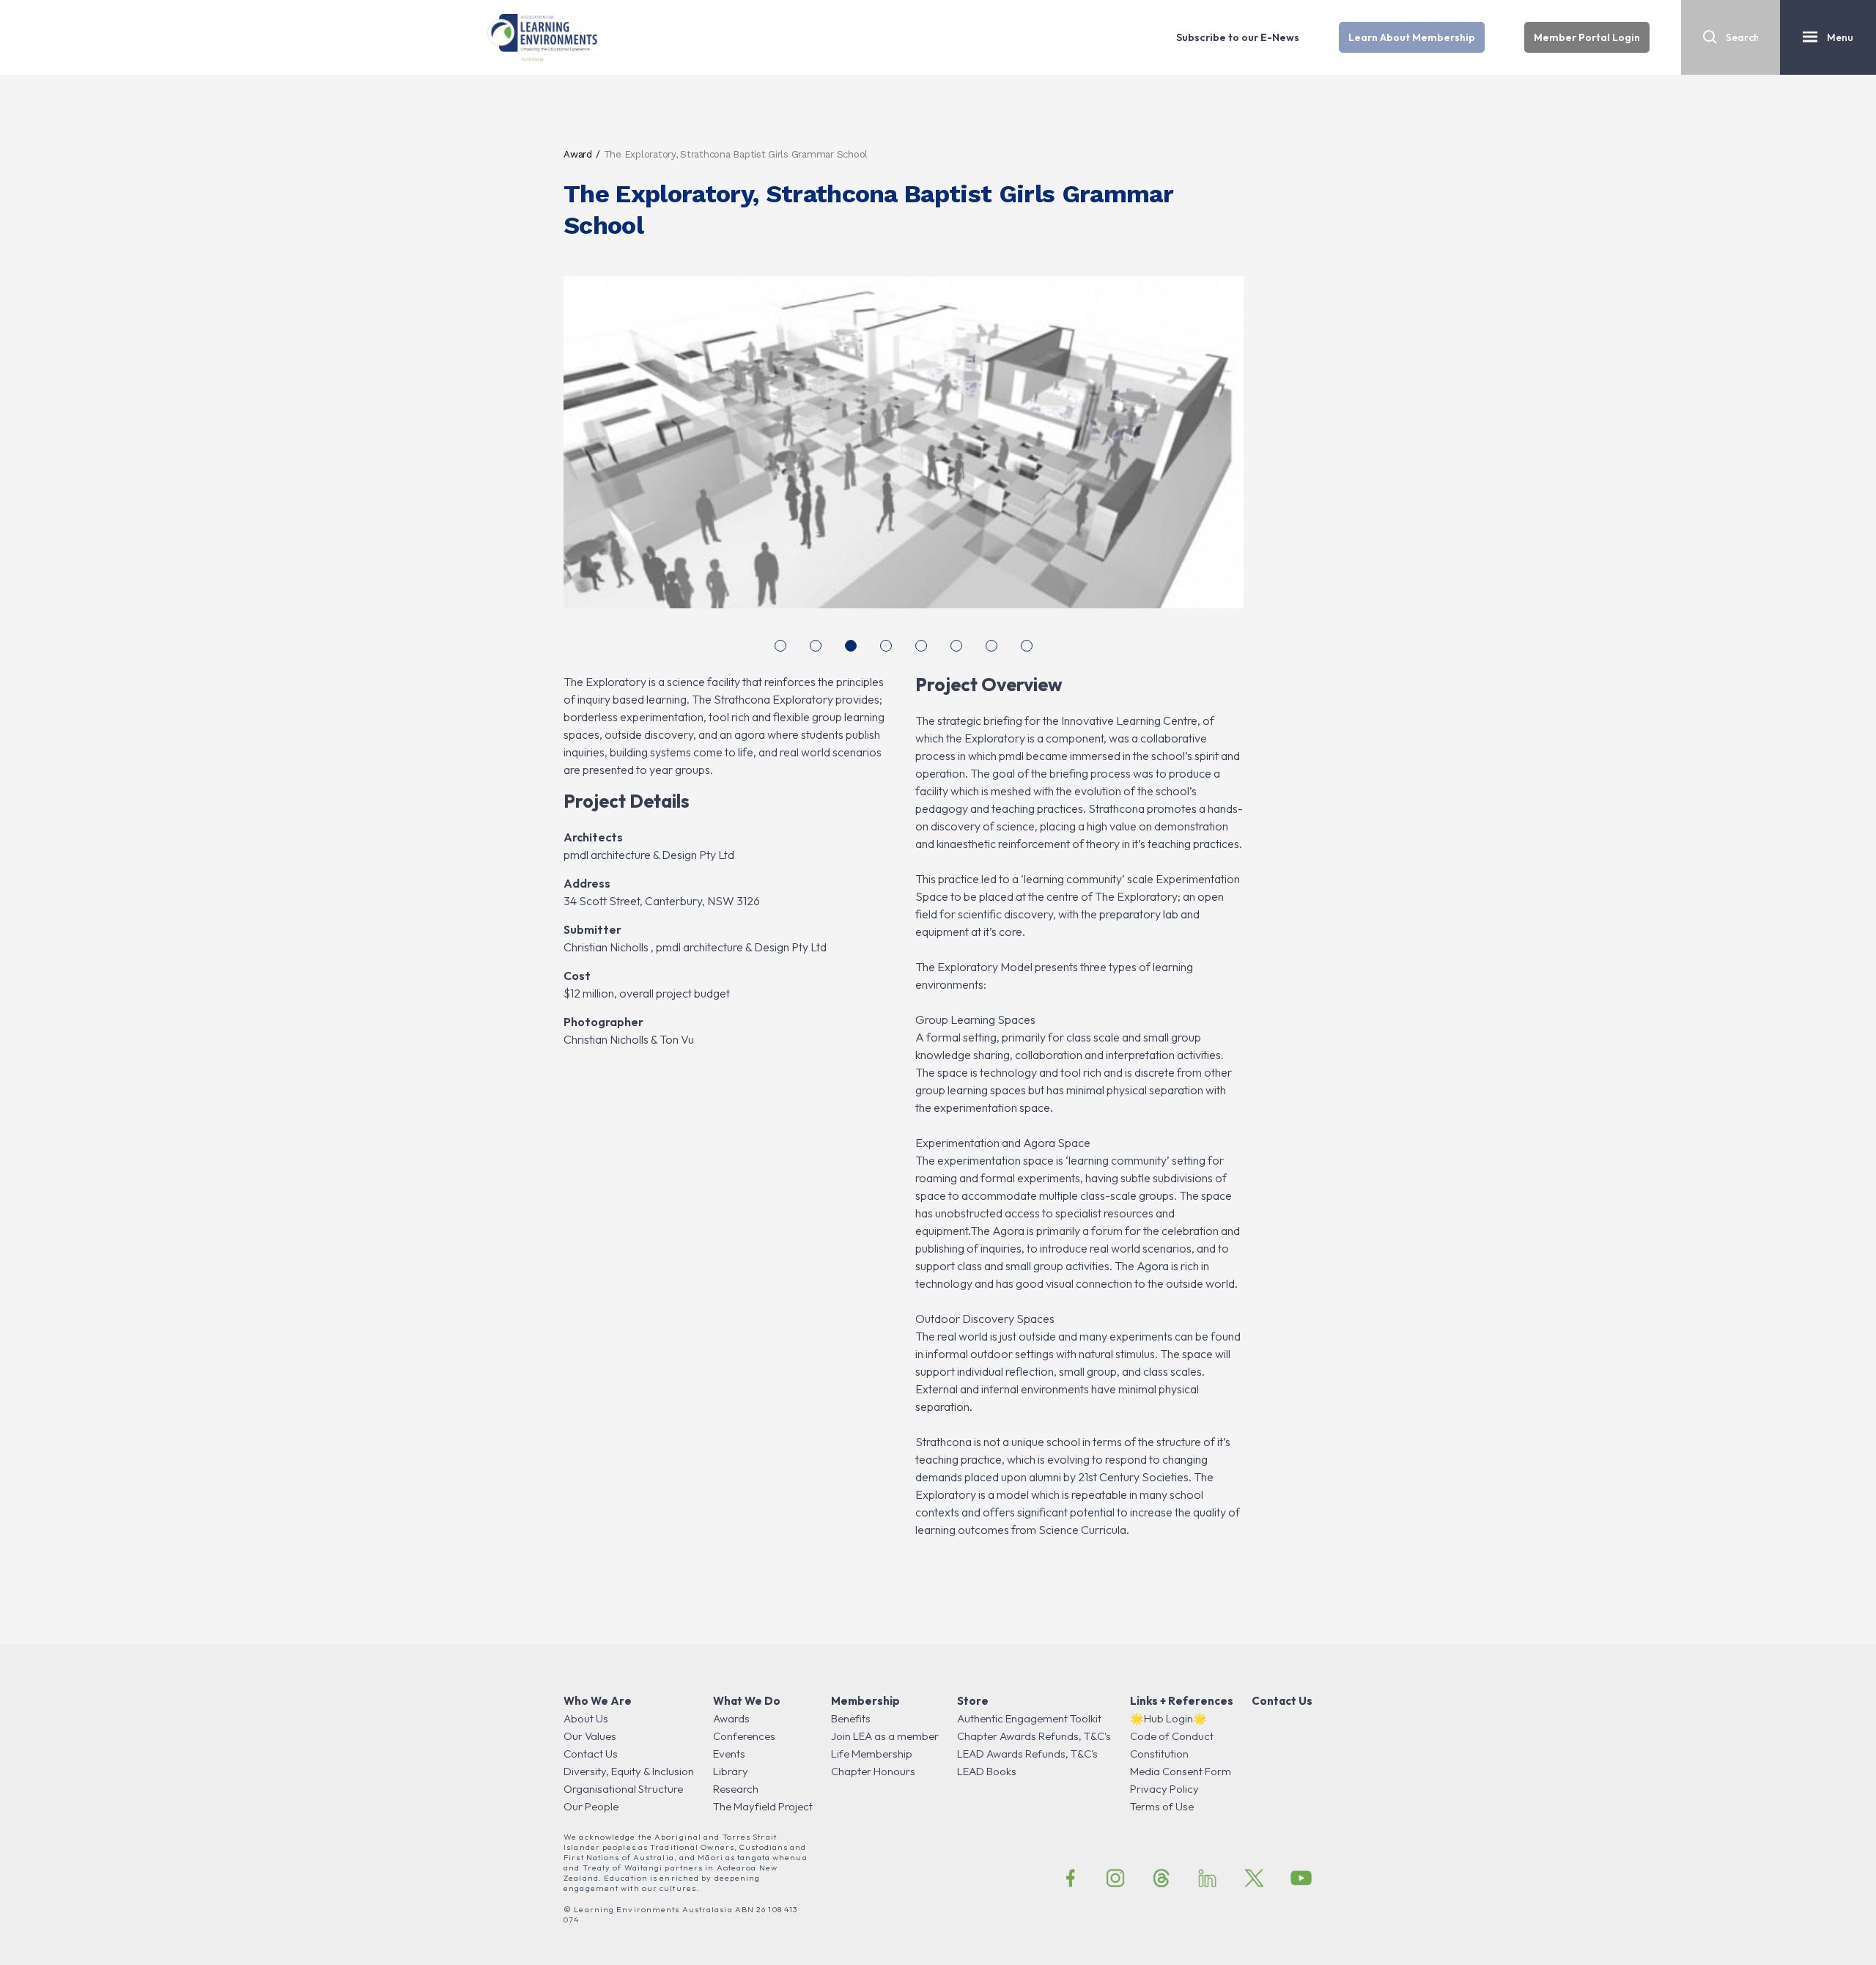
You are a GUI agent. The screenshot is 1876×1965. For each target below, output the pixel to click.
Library (731, 1771)
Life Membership (872, 1754)
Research (736, 1789)
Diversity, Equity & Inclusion (629, 1771)
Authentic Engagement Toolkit (1029, 1718)
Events (729, 1754)
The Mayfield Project (763, 1806)
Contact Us (591, 1754)
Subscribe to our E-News (1238, 37)
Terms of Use (1162, 1806)
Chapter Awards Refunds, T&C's (1034, 1736)
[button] (780, 646)
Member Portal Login (1587, 37)
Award (578, 154)
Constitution (1159, 1754)
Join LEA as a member (885, 1736)
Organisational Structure (623, 1789)
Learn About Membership (1412, 37)
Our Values (590, 1736)
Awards (731, 1718)
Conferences (744, 1736)
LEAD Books (987, 1771)
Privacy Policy (1164, 1789)
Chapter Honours (873, 1771)
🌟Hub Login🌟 (1168, 1718)
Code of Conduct (1172, 1736)
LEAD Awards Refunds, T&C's (1027, 1754)
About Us (586, 1718)
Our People (591, 1806)
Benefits (851, 1718)
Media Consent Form (1181, 1771)
